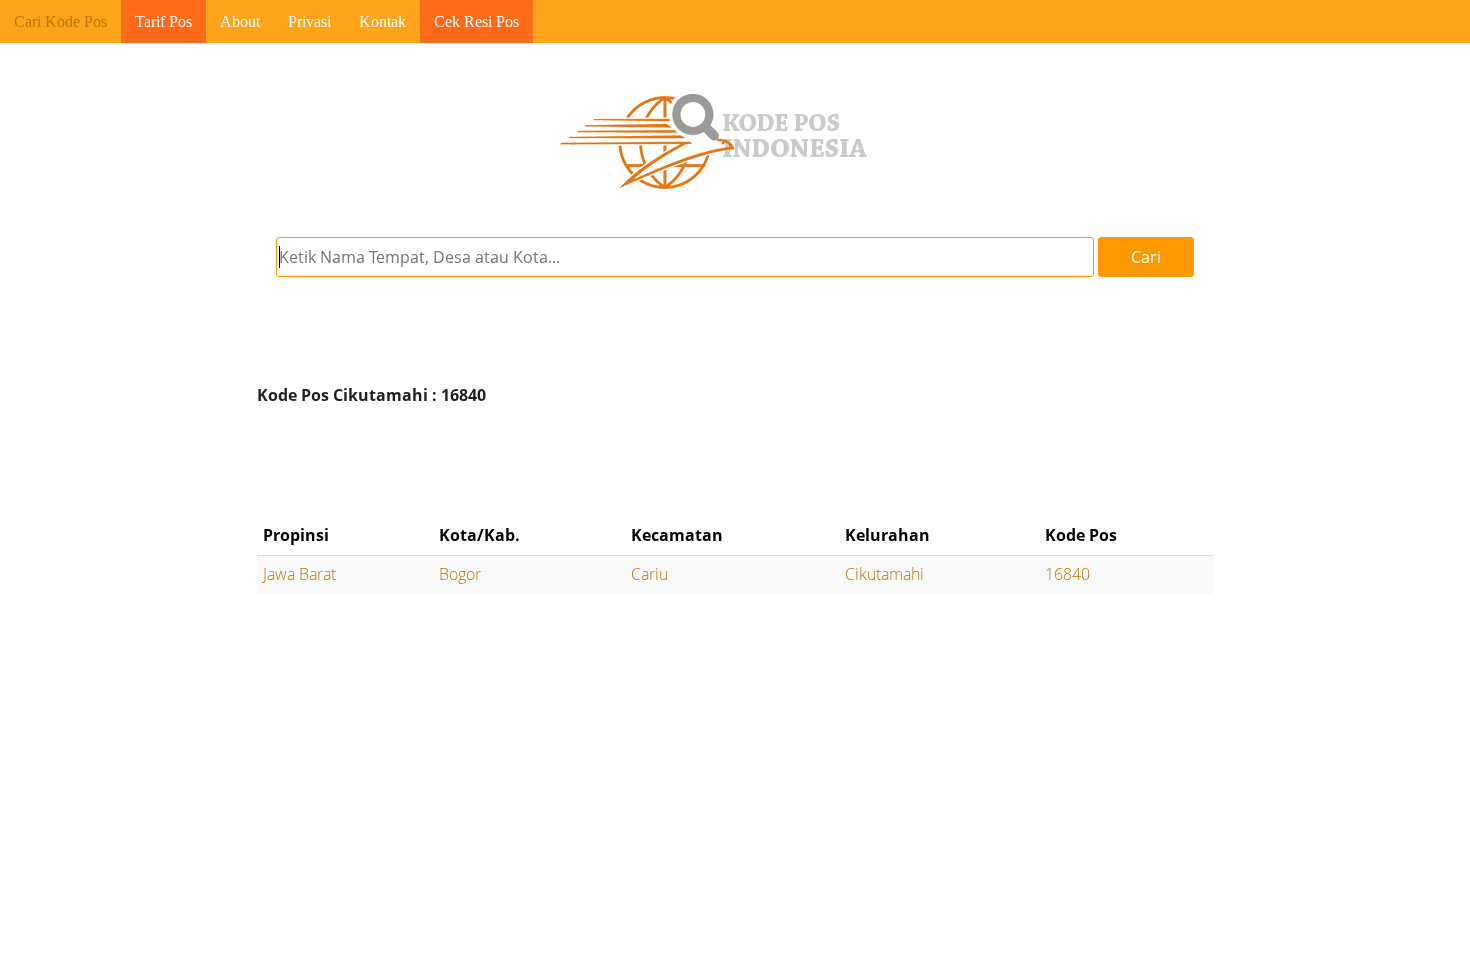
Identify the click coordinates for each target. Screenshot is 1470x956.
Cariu (649, 574)
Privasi (309, 21)
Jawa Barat (299, 574)
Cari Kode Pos (60, 21)
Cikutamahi (884, 574)
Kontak (382, 21)
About (240, 21)
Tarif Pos (163, 21)
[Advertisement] (735, 465)
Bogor (460, 574)
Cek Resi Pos (476, 21)
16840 (1067, 574)
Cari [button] (1146, 257)
